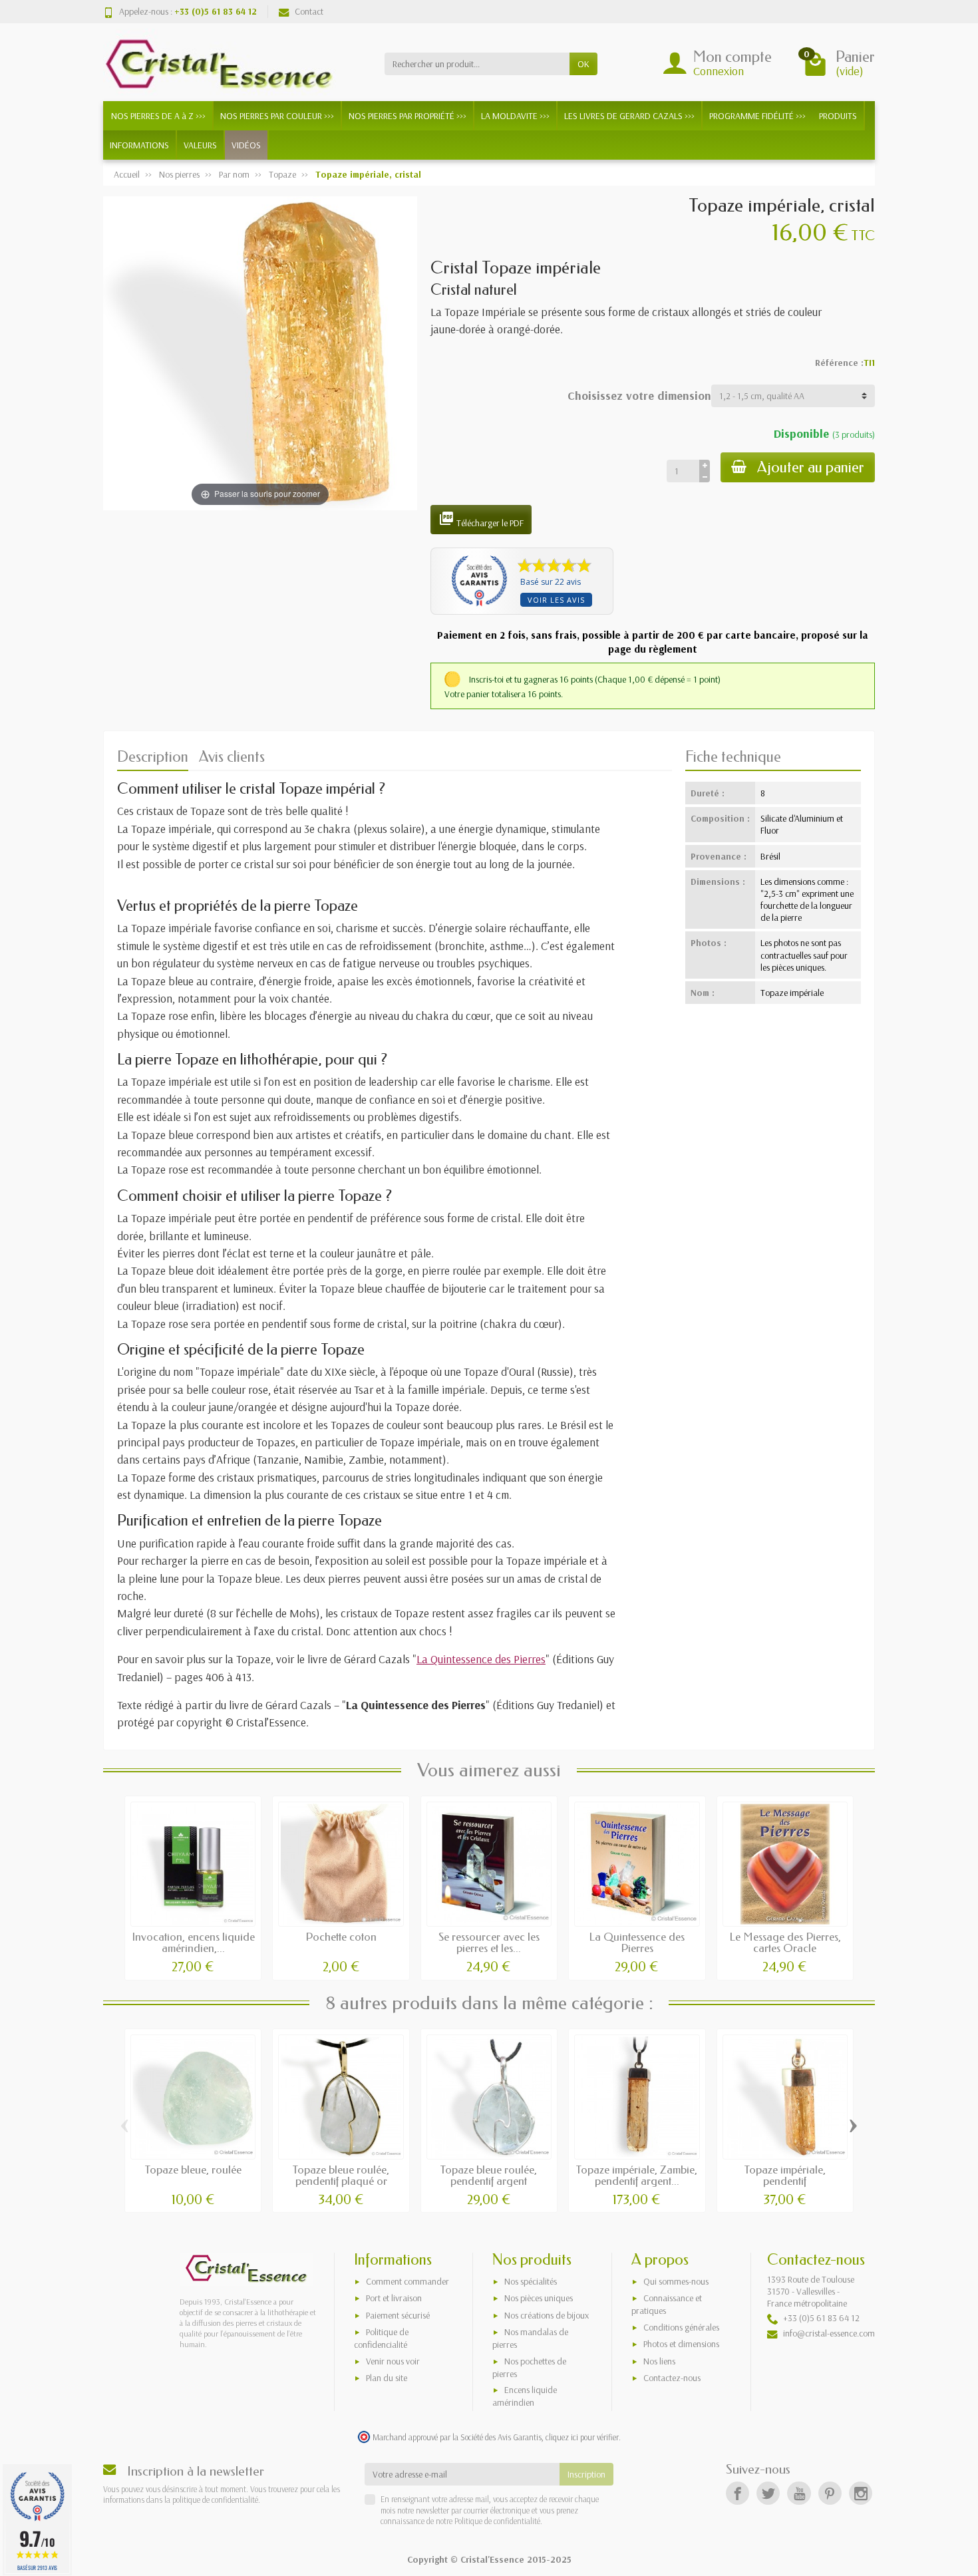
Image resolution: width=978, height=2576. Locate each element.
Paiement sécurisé (398, 2315)
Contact (309, 11)
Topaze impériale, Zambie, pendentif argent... (637, 2175)
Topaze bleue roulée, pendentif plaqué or (341, 2175)
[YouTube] (799, 2493)
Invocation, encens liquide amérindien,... (193, 1943)
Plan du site (387, 2378)
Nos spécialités (531, 2281)
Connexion (719, 71)
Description (153, 757)
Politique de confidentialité (496, 2521)
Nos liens (659, 2361)
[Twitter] (768, 2493)
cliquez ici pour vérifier (582, 2437)
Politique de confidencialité (381, 2338)
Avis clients (232, 757)
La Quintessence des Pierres (481, 1659)
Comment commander (407, 2281)
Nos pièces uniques (539, 2298)
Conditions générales (681, 2327)
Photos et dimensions (681, 2344)
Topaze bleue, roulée (193, 2170)
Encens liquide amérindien (525, 2396)
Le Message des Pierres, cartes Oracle (785, 1943)
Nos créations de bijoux (547, 2315)
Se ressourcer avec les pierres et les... (489, 1943)
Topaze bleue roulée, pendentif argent (489, 2175)
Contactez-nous (672, 2378)
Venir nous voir (393, 2361)
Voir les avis (556, 600)
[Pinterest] (830, 2493)
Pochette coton (341, 1937)
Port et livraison (394, 2298)
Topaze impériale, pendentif (785, 2175)
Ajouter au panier (811, 467)
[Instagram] (861, 2493)
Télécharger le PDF (481, 520)
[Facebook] (737, 2493)
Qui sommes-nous (676, 2281)
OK (583, 64)
